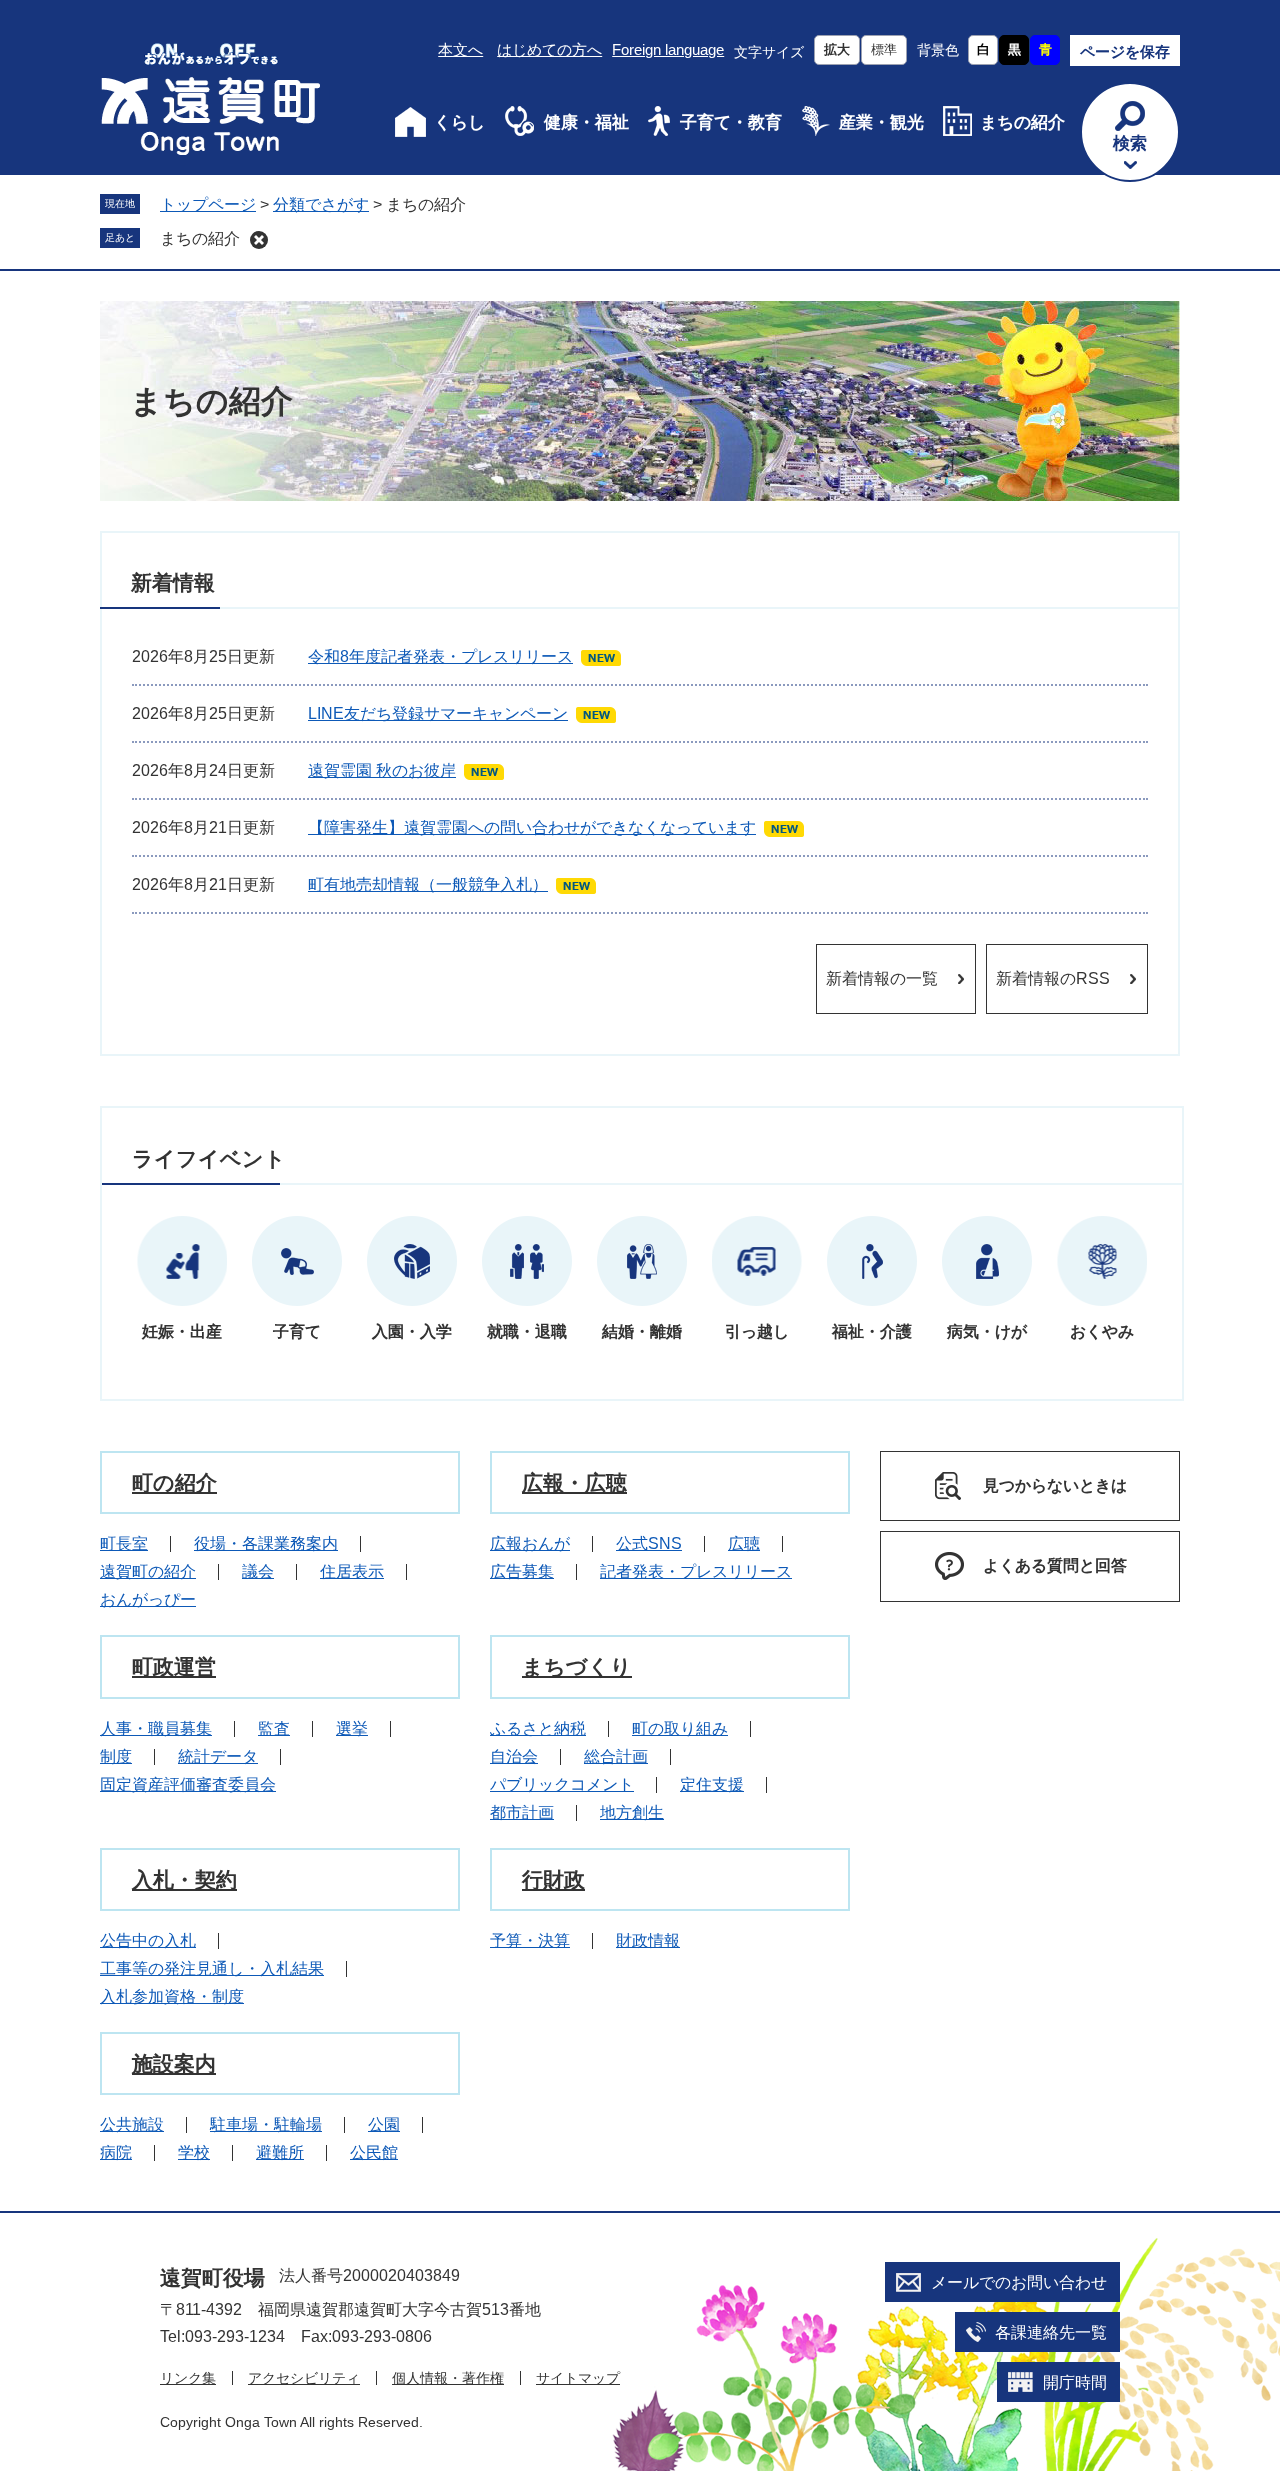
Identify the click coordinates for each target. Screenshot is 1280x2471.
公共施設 (132, 2124)
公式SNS (649, 1543)
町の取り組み (680, 1728)
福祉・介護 (872, 1331)
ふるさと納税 (538, 1728)
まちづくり (577, 1666)
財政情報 (648, 1940)
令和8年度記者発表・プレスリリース (440, 656)
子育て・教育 (731, 122)
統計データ (218, 1756)
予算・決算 (530, 1940)
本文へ (460, 49)
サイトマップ (578, 2378)
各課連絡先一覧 (1051, 2332)
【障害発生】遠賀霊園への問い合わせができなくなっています (532, 827)
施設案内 (174, 2063)
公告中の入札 (148, 1940)
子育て (297, 1331)
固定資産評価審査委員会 (188, 1784)
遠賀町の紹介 (148, 1571)
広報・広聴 (574, 1482)
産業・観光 (881, 122)
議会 (258, 1571)
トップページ (208, 204)
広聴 (744, 1543)
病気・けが (987, 1331)
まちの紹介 (1022, 122)
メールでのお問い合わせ (1019, 2282)
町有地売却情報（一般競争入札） (428, 884)
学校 (194, 2152)
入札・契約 (184, 1879)
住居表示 (352, 1571)
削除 (259, 240)
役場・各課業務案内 (266, 1543)
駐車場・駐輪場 (266, 2124)
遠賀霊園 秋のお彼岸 (382, 770)
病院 (116, 2152)
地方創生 (632, 1812)
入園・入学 (412, 1331)
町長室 (124, 1543)
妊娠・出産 (182, 1331)
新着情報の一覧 (882, 978)
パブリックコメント (562, 1784)
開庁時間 (1075, 2382)
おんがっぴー (148, 1599)
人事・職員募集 (156, 1728)
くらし (459, 122)
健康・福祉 (586, 122)
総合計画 (616, 1756)
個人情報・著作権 (448, 2378)
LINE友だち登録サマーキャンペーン (438, 713)
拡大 (837, 49)
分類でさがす (321, 204)
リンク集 (188, 2378)
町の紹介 (174, 1482)
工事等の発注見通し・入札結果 (212, 1968)
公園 (384, 2124)
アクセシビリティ (304, 2378)
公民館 (374, 2152)
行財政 (553, 1879)
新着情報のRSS (1053, 978)
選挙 (352, 1728)
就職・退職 (527, 1331)
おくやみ (1102, 1331)
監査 (274, 1728)
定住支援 (712, 1784)
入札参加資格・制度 (172, 1996)
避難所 (280, 2152)
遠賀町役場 (212, 2277)
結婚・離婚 (642, 1331)
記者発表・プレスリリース (696, 1571)
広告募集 (522, 1571)
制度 (116, 1756)
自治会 (514, 1756)
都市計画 (522, 1812)
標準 (884, 49)
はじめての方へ (549, 49)
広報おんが (530, 1543)
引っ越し (757, 1331)
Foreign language (668, 49)
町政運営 (174, 1666)
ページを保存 (1125, 51)
